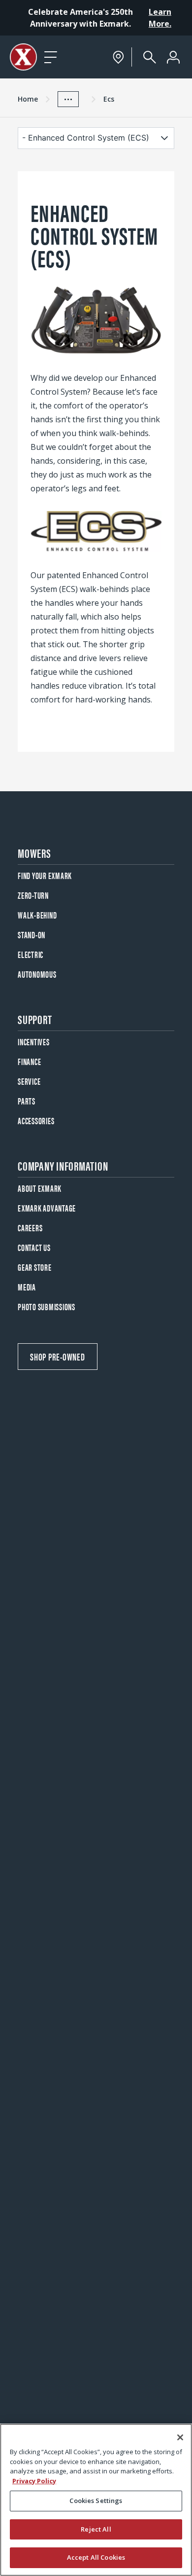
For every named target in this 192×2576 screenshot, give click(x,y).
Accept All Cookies (96, 2557)
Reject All (96, 2529)
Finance (29, 1061)
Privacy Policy (34, 2481)
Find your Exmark (45, 875)
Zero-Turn (33, 895)
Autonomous (37, 974)
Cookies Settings (96, 2501)
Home (28, 99)
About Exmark (40, 1188)
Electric (31, 954)
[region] (96, 2500)
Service (29, 1081)
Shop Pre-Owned (58, 1356)
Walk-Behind (37, 915)
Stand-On (32, 935)
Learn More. (160, 18)
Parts (27, 1101)
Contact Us (34, 1247)
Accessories (36, 1121)
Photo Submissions (47, 1306)
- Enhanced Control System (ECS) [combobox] (86, 138)
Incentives (34, 1042)
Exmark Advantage (47, 1208)
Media (27, 1287)
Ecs (109, 99)
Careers (30, 1228)
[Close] (180, 2437)
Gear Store (35, 1267)
